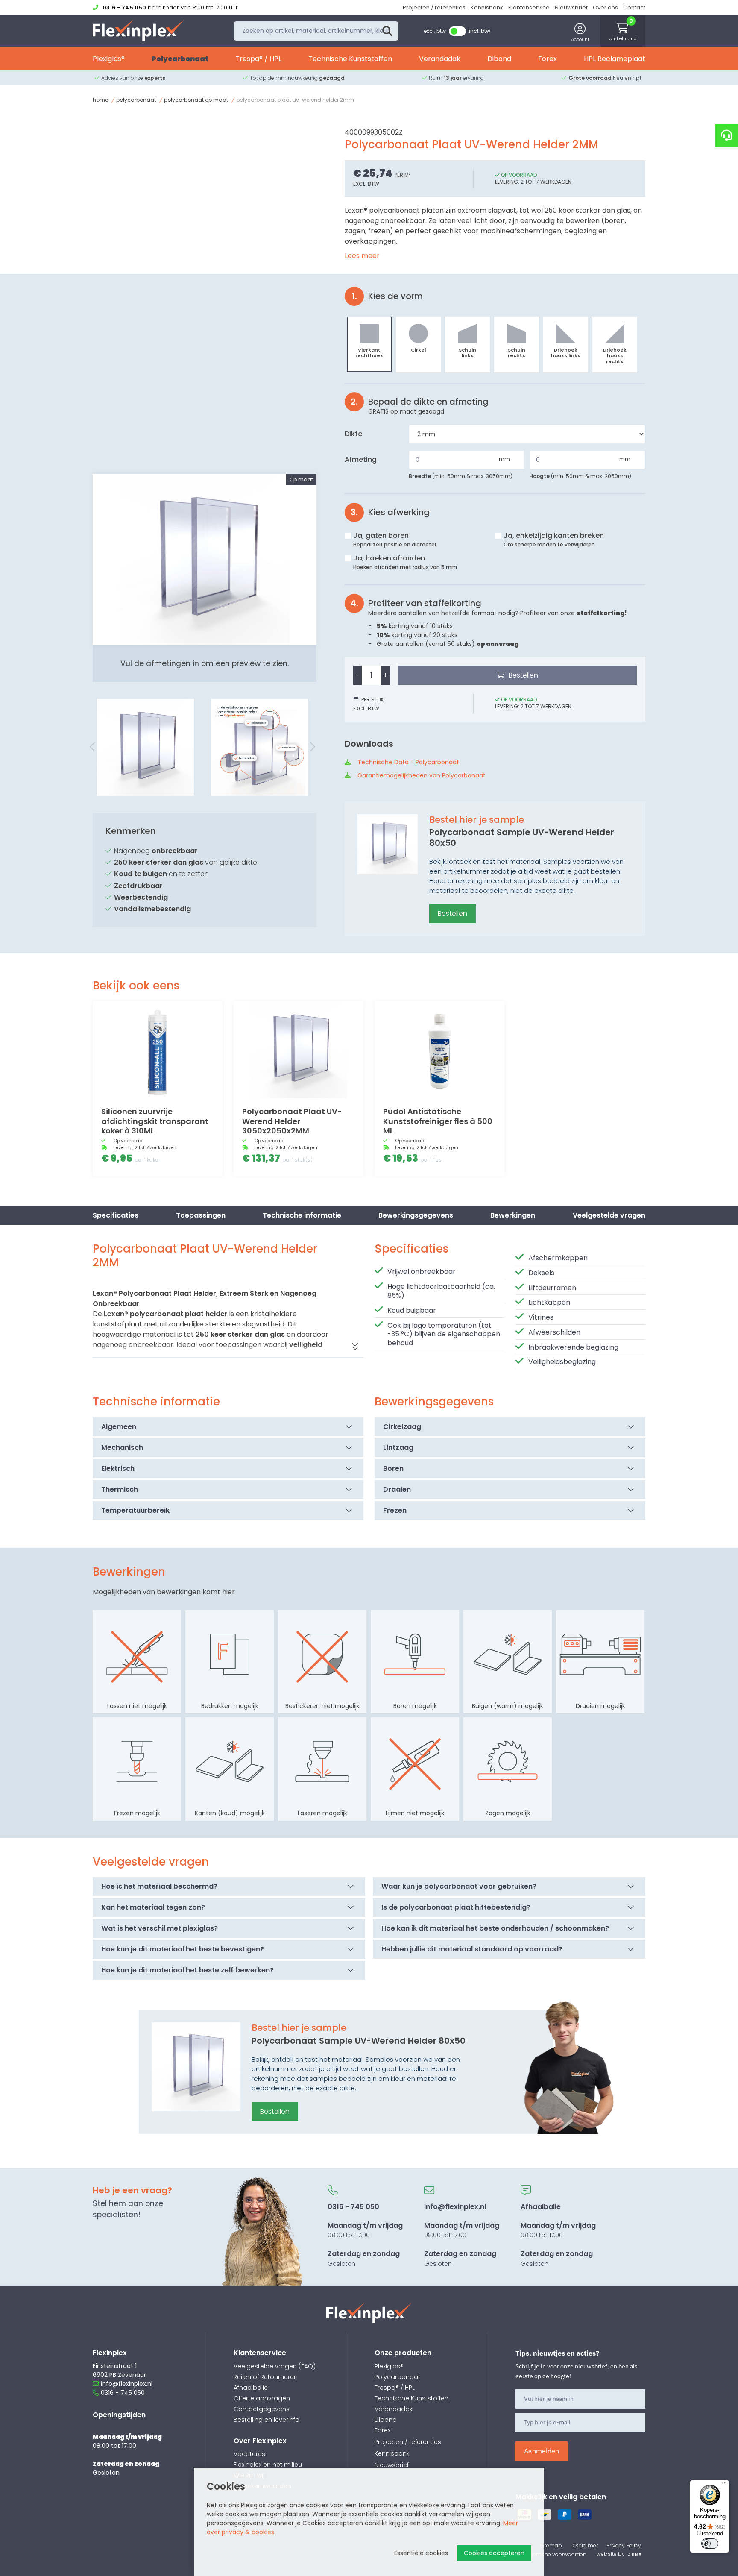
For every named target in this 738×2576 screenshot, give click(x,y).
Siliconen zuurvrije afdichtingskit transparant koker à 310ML (155, 1121)
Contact (634, 7)
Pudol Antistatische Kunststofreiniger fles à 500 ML (438, 1121)
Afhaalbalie (251, 2388)
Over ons (605, 7)
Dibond (499, 59)
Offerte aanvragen (262, 2398)
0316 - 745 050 (123, 2393)
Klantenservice (529, 7)
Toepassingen (201, 1215)
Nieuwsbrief (571, 7)
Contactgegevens (262, 2409)
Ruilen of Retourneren (266, 2377)
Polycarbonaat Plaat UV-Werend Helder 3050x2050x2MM (292, 1121)
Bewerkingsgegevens (416, 1215)
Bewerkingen (513, 1215)
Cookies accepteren (494, 2553)
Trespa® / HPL (258, 59)
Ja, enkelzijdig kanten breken (554, 539)
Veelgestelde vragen (609, 1215)
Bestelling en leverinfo (266, 2420)
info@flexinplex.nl (127, 2384)
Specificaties (116, 1215)
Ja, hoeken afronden (405, 562)
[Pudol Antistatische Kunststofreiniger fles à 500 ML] (439, 1050)
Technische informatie (302, 1215)
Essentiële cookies (421, 2553)
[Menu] (724, 2485)
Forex (548, 59)
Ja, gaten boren (395, 539)
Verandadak (440, 59)
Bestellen (523, 675)
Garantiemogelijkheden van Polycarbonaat (422, 775)
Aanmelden (542, 2451)
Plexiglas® (109, 59)
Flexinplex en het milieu (268, 2465)
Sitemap (551, 2545)
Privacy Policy (624, 2545)
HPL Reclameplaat (615, 59)
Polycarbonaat (180, 59)
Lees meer (362, 256)
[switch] (710, 2544)
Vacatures (249, 2454)
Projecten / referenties (434, 7)
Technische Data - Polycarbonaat (408, 762)
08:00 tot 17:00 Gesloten (365, 2235)
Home (100, 100)
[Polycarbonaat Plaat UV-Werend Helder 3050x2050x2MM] (299, 1050)
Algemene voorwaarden (556, 2554)
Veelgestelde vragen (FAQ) (275, 2366)
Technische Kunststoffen (350, 59)
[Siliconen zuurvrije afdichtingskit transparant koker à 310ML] (158, 1050)
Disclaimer (584, 2545)
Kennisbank (487, 7)
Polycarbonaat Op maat (196, 100)
